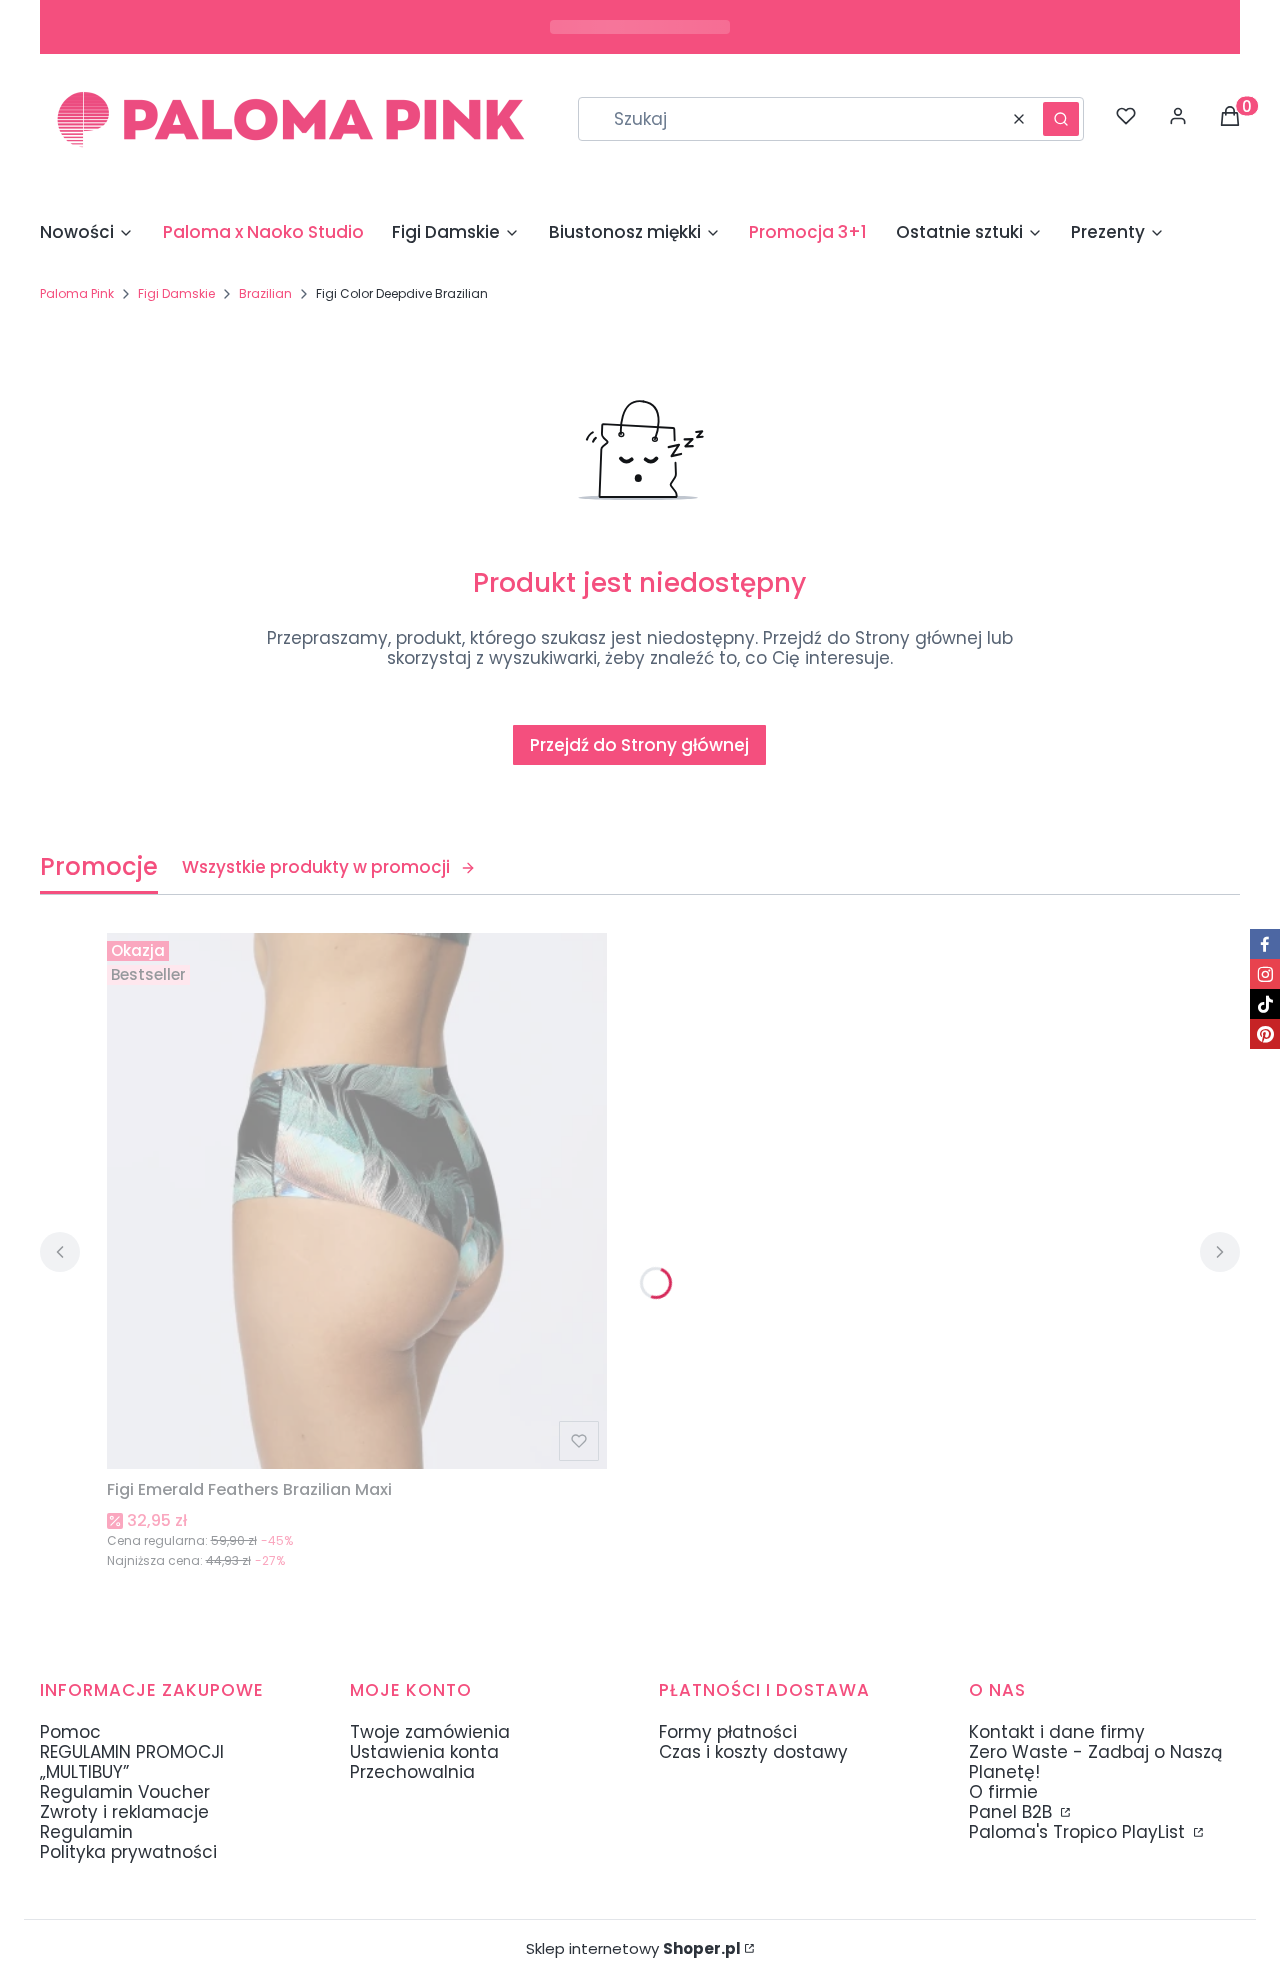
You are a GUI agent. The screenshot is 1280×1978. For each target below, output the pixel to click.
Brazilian (265, 293)
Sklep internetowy (633, 1949)
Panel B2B (1013, 1812)
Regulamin (86, 1832)
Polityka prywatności (128, 1852)
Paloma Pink (77, 293)
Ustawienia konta (424, 1752)
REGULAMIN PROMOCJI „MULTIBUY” (132, 1762)
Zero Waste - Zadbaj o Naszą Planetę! (1095, 1762)
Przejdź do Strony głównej (639, 745)
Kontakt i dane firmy (1057, 1732)
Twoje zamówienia (430, 1732)
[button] (1061, 119)
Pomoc (70, 1732)
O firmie (1003, 1792)
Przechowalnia (412, 1772)
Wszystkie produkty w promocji (316, 867)
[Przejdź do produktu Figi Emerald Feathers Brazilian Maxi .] (357, 1201)
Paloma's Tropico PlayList (1079, 1832)
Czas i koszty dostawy (753, 1752)
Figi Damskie (176, 293)
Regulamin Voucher (125, 1792)
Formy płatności (728, 1732)
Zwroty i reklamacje (124, 1812)
